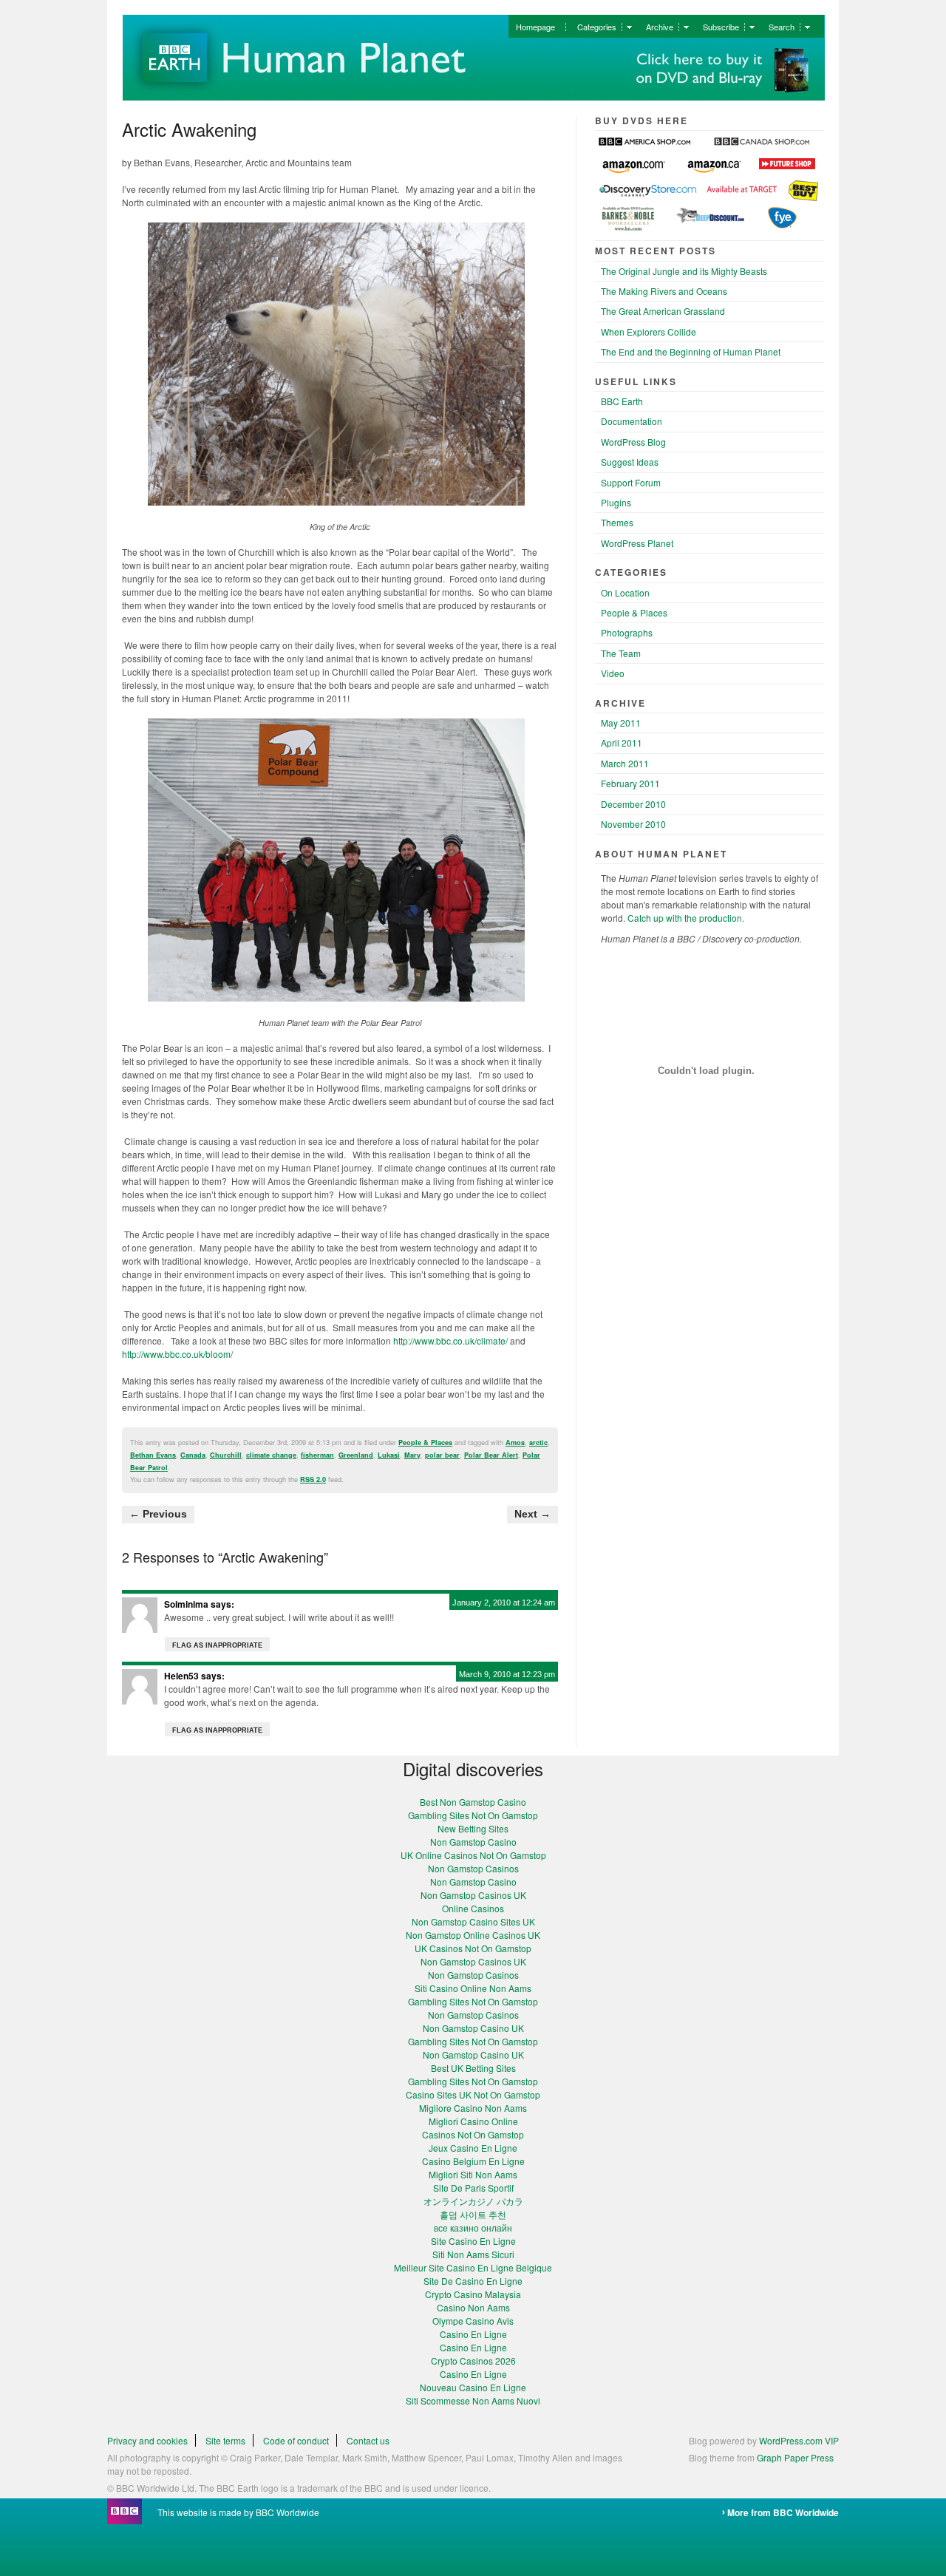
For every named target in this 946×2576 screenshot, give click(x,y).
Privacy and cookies (147, 2440)
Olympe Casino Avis (473, 2321)
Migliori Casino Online (473, 2121)
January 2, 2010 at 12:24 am (504, 1603)
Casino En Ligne (473, 2334)
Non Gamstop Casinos (473, 1868)
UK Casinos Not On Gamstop (473, 1948)
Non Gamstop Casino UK (473, 2028)
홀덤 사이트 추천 (473, 2214)
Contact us (368, 2440)
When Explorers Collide (649, 332)
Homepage (535, 27)
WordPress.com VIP (799, 2440)
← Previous (158, 1514)
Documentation (632, 421)
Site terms (225, 2440)
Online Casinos (473, 1908)
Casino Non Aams (473, 2307)
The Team (621, 653)
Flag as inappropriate (217, 1645)
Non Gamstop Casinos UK (473, 1895)
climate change (271, 1455)
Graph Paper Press (795, 2457)
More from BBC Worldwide (783, 2512)
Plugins (616, 502)
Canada (193, 1455)
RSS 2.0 (313, 1479)
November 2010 (633, 824)
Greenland (356, 1455)
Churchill (226, 1455)
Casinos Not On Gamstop (473, 2134)
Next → (532, 1514)
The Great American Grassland (663, 311)
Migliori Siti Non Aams (473, 2174)
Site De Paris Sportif (473, 2188)
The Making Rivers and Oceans (664, 291)
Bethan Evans (153, 1455)
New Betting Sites (473, 1828)
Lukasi (389, 1455)
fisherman (317, 1455)
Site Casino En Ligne (473, 2241)
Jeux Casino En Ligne (473, 2148)
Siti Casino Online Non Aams (473, 1988)
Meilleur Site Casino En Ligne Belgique (473, 2267)
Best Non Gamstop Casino (473, 1802)
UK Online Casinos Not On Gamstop (473, 1855)
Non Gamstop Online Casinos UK (473, 1935)
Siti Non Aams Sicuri (473, 2254)
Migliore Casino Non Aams (473, 2108)
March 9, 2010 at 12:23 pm (507, 1674)
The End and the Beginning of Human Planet (691, 351)
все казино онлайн (473, 2227)
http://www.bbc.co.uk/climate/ (450, 1340)
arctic (538, 1442)
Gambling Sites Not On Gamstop (473, 1815)
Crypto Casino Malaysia (473, 2294)
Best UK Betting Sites (473, 2068)
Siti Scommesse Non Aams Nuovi (473, 2400)
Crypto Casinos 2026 (473, 2361)
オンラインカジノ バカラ (473, 2201)
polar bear (442, 1455)
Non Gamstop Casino (473, 1842)
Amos (515, 1442)
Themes (617, 522)
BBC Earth (622, 401)
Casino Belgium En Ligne (473, 2161)
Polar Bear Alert (491, 1455)
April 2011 (622, 742)
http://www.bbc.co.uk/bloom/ (177, 1354)
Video (613, 673)
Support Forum (631, 482)
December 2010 (633, 804)
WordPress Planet (637, 543)
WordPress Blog (633, 442)
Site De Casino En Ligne (473, 2281)
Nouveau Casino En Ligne (473, 2387)
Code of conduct (296, 2440)
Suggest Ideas (630, 462)
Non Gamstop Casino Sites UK (473, 1921)
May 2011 (621, 723)
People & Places (425, 1442)
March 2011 (625, 763)
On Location (625, 592)
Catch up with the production (684, 918)
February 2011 (630, 783)
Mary (412, 1455)
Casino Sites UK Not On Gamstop (473, 2094)
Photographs (627, 632)
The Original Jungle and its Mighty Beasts (684, 271)
